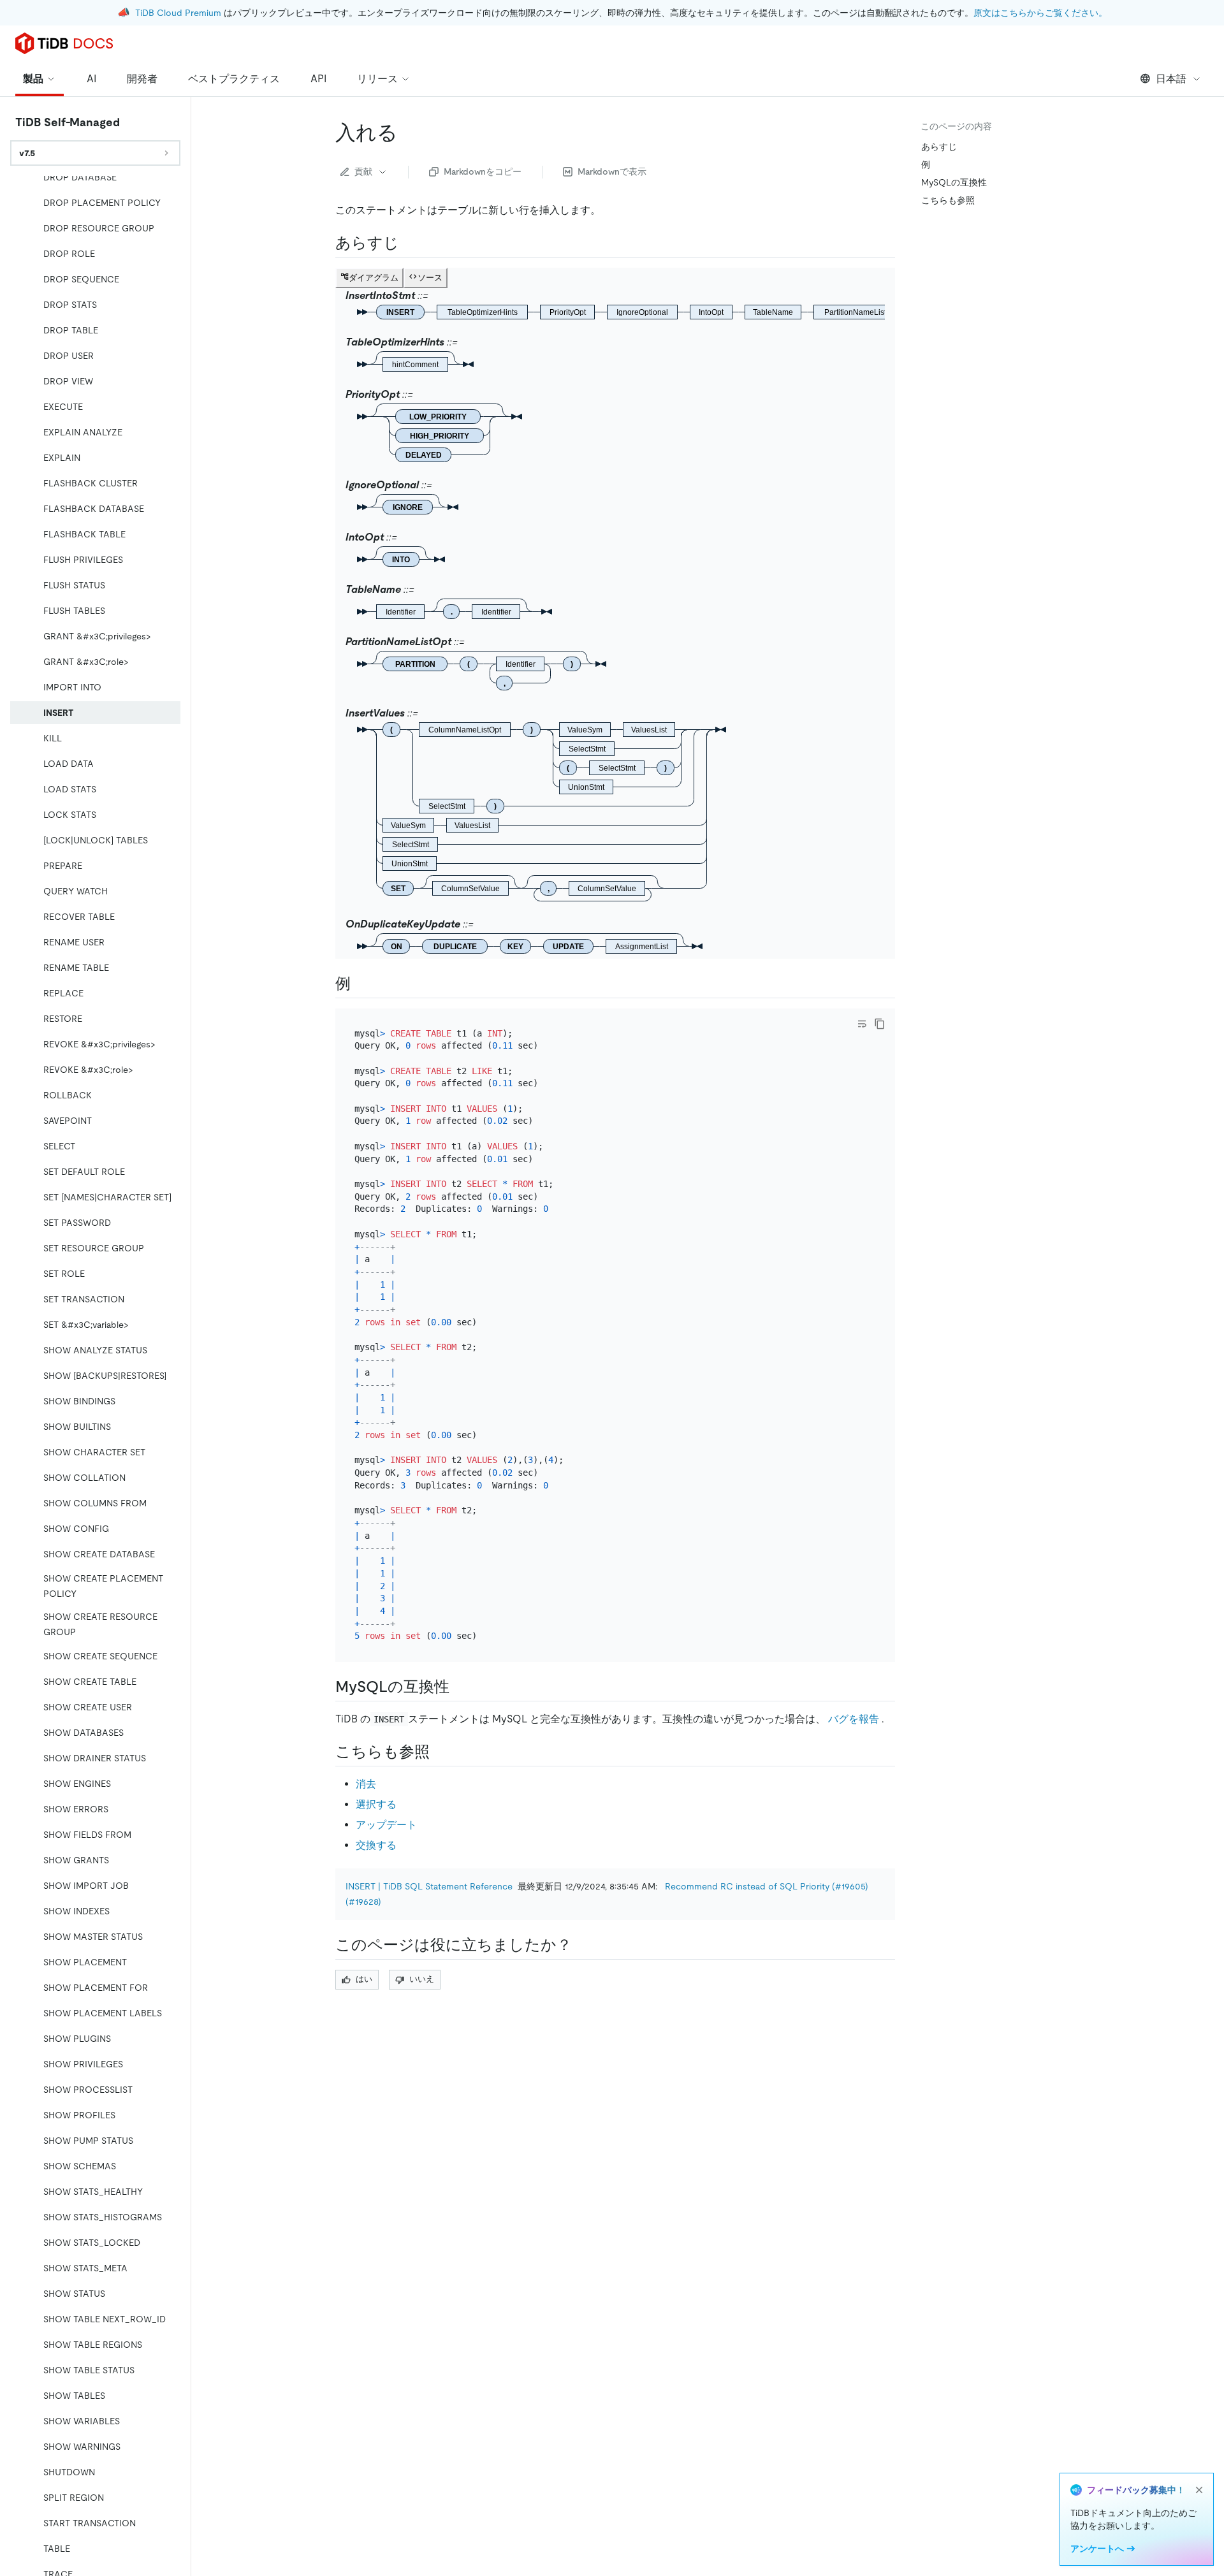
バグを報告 (854, 1719)
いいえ (422, 1979)
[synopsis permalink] (409, 243)
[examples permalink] (361, 984)
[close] (1199, 2490)
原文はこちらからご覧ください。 (1040, 13)
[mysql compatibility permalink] (460, 1687)
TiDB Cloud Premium (178, 13)
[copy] (880, 1024)
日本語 (1171, 79)
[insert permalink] (408, 133)
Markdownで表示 (612, 171)
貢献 (363, 171)
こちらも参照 (948, 200)
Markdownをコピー (483, 171)
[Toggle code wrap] (862, 1024)
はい (364, 1979)
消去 (366, 1784)
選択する (376, 1804)
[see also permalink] (440, 1752)
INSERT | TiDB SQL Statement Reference (429, 1886)
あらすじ (939, 147)
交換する (376, 1845)
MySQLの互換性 (954, 182)
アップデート (386, 1825)
